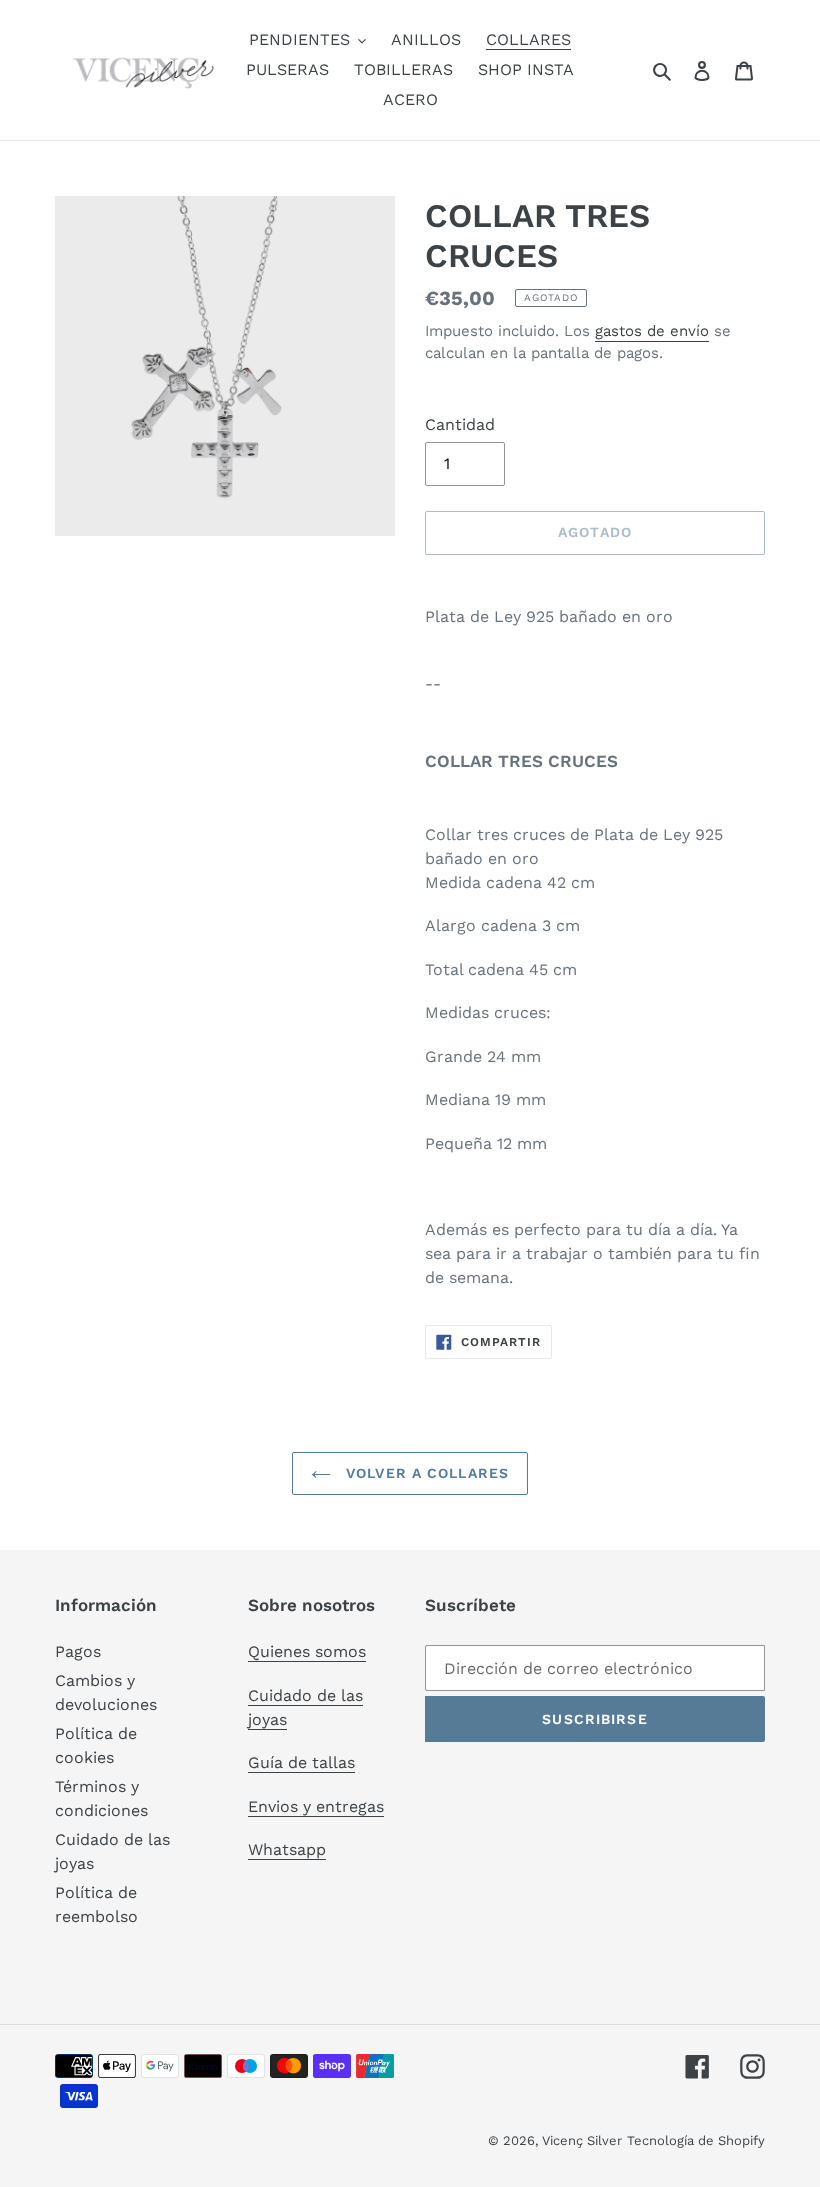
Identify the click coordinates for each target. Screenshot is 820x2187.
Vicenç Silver (582, 2140)
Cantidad (460, 424)
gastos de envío (652, 331)
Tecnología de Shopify (696, 2140)
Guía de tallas (301, 1762)
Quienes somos (307, 1651)
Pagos (78, 1651)
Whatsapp (287, 1849)
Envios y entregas (316, 1806)
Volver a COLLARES (425, 1473)
